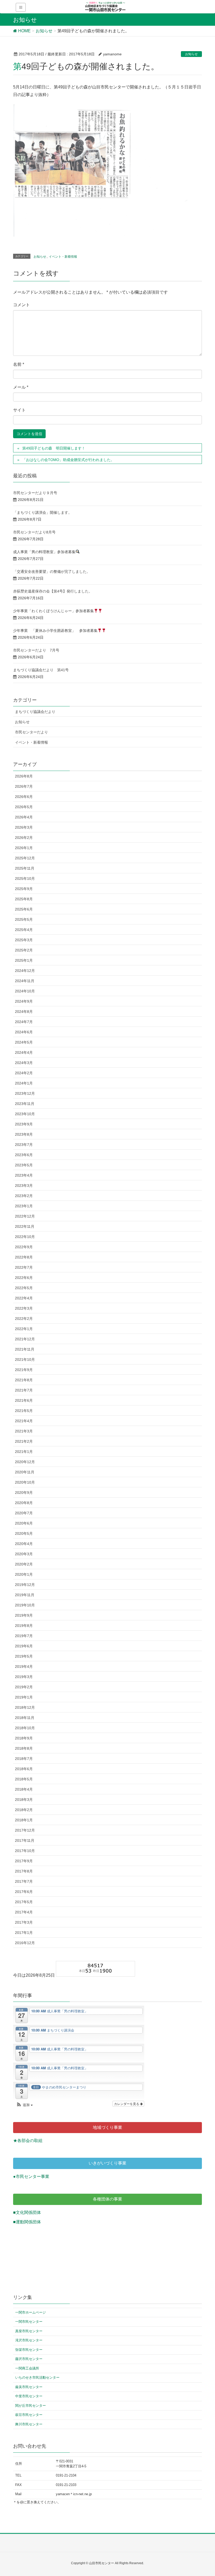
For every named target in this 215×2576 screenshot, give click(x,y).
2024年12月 (25, 971)
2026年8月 (24, 776)
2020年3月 (24, 1554)
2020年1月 (24, 1574)
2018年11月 (25, 1718)
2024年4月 (24, 1052)
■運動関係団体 (27, 2222)
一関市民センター (29, 2322)
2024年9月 (24, 1001)
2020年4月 (24, 1544)
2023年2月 (24, 1196)
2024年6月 (24, 1032)
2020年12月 (25, 1462)
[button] (24, 2105)
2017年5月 (24, 1902)
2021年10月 (25, 1360)
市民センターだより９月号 (35, 493)
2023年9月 (24, 1124)
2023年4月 (24, 1175)
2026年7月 (24, 786)
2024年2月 (24, 1073)
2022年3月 (24, 1308)
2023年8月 (24, 1134)
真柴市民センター (29, 2331)
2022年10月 (25, 1237)
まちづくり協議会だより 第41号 (41, 670)
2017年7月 (24, 1881)
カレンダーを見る (127, 2104)
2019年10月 (25, 1605)
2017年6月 (24, 1892)
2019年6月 (24, 1646)
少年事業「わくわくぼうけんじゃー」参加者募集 (53, 611)
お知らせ (191, 54)
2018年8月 (24, 1748)
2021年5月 (24, 1411)
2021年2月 (24, 1441)
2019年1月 (24, 1697)
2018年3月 (24, 1800)
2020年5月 (24, 1533)
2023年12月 (25, 1093)
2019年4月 (24, 1667)
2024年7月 (24, 1022)
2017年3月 (24, 1922)
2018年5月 (24, 1779)
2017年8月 (24, 1871)
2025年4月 (24, 930)
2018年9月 (24, 1738)
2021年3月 (24, 1431)
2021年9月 (24, 1370)
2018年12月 (25, 1707)
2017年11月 (25, 1840)
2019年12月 (25, 1585)
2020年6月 (24, 1523)
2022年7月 (24, 1267)
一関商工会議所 (27, 2368)
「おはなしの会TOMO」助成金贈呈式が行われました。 (68, 460)
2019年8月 (24, 1626)
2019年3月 (24, 1677)
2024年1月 (24, 1083)
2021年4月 (24, 1421)
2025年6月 (24, 909)
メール (21, 387)
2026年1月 (24, 848)
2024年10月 (25, 991)
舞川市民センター (29, 2424)
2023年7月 (24, 1145)
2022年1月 (24, 1329)
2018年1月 (24, 1820)
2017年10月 (25, 1851)
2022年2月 (24, 1319)
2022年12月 (25, 1216)
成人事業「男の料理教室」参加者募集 (44, 552)
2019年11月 (25, 1595)
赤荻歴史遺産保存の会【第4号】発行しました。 (53, 591)
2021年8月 (24, 1380)
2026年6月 (24, 797)
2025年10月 (25, 879)
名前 (19, 364)
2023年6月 (24, 1155)
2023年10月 (25, 1114)
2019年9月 (24, 1615)
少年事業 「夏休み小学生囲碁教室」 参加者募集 (55, 631)
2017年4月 (24, 1912)
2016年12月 (25, 1943)
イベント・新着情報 (63, 257)
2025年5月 (24, 919)
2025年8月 (24, 899)
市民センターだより (31, 732)
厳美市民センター (29, 2387)
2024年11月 (25, 981)
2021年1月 (24, 1452)
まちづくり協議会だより (35, 712)
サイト (19, 410)
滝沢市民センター (29, 2340)
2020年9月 (24, 1493)
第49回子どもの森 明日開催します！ (54, 448)
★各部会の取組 (28, 2141)
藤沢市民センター (29, 2359)
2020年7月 (24, 1513)
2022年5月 (24, 1288)
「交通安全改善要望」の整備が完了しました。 (52, 572)
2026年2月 (24, 838)
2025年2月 (24, 950)
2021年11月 (25, 1349)
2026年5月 (24, 807)
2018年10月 (25, 1728)
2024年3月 (24, 1063)
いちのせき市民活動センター (37, 2377)
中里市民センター (29, 2396)
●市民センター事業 (31, 2176)
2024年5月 (24, 1042)
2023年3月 (24, 1186)
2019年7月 (24, 1636)
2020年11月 (25, 1472)
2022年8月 (24, 1257)
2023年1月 (24, 1206)
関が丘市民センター (31, 2406)
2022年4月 (24, 1298)
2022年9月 (24, 1247)
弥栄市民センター (29, 2350)
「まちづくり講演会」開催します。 (42, 512)
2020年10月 (25, 1482)
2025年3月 (24, 940)
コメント (21, 305)
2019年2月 (24, 1687)
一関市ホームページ (31, 2312)
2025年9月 (24, 889)
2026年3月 (24, 827)
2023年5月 (24, 1165)
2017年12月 (25, 1830)
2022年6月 (24, 1278)
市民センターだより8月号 (34, 532)
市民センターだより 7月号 (36, 650)
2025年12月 (25, 858)
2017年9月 (24, 1861)
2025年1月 (24, 960)
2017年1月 (24, 1933)
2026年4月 (24, 817)
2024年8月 (24, 1012)
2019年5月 (24, 1656)
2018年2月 (24, 1810)
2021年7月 (24, 1390)
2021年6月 (24, 1400)
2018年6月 (24, 1769)
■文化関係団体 (27, 2212)
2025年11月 (25, 868)
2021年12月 (25, 1339)
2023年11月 (25, 1104)
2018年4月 (24, 1789)
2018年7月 (24, 1759)
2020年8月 (24, 1503)
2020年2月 (24, 1564)
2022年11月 (25, 1226)
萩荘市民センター (29, 2415)
